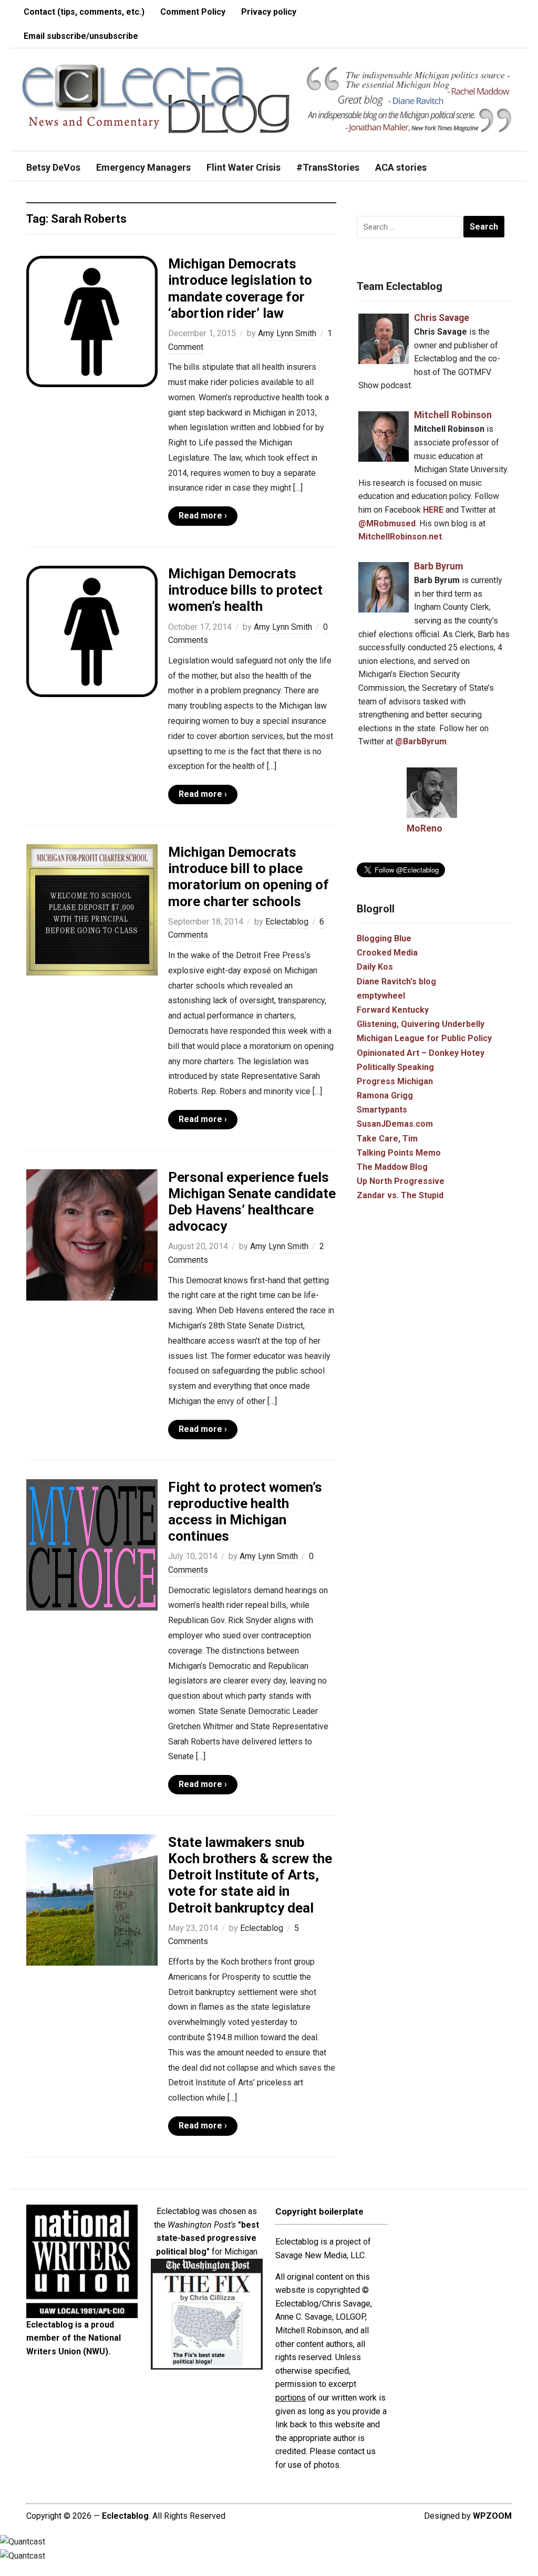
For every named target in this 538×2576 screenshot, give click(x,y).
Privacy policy (269, 12)
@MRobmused (387, 523)
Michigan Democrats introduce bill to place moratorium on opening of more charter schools (249, 877)
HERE (433, 510)
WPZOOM (492, 2516)
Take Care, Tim (387, 1139)
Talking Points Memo (399, 1153)
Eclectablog (287, 922)
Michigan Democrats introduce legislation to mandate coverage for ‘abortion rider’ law (240, 288)
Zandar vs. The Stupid (400, 1195)
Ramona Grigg (385, 1095)
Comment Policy (193, 12)
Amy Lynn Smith (287, 333)
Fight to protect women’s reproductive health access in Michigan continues (245, 1512)
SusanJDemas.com (395, 1124)
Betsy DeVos (53, 167)
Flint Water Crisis (244, 167)
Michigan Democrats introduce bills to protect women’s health (245, 590)
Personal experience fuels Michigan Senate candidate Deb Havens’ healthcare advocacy (252, 1202)
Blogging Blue (384, 938)
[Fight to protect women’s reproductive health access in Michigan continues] (92, 1544)
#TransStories (328, 167)
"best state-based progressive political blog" (208, 2238)
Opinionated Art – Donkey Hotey (421, 1053)
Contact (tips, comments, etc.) (84, 12)
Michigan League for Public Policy (424, 1038)
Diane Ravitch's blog (396, 981)
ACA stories (401, 167)
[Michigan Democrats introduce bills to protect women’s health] (92, 631)
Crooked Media (387, 953)
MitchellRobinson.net (400, 537)
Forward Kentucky (393, 1010)
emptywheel (381, 996)
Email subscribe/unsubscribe (81, 36)
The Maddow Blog (392, 1167)
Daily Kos (375, 967)
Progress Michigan (395, 1081)
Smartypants (382, 1110)
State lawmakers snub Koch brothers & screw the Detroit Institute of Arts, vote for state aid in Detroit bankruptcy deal (250, 1875)
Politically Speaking (395, 1067)
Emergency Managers (143, 167)
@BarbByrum (421, 741)
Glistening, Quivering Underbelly (421, 1024)
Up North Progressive (401, 1181)
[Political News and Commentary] (155, 99)
